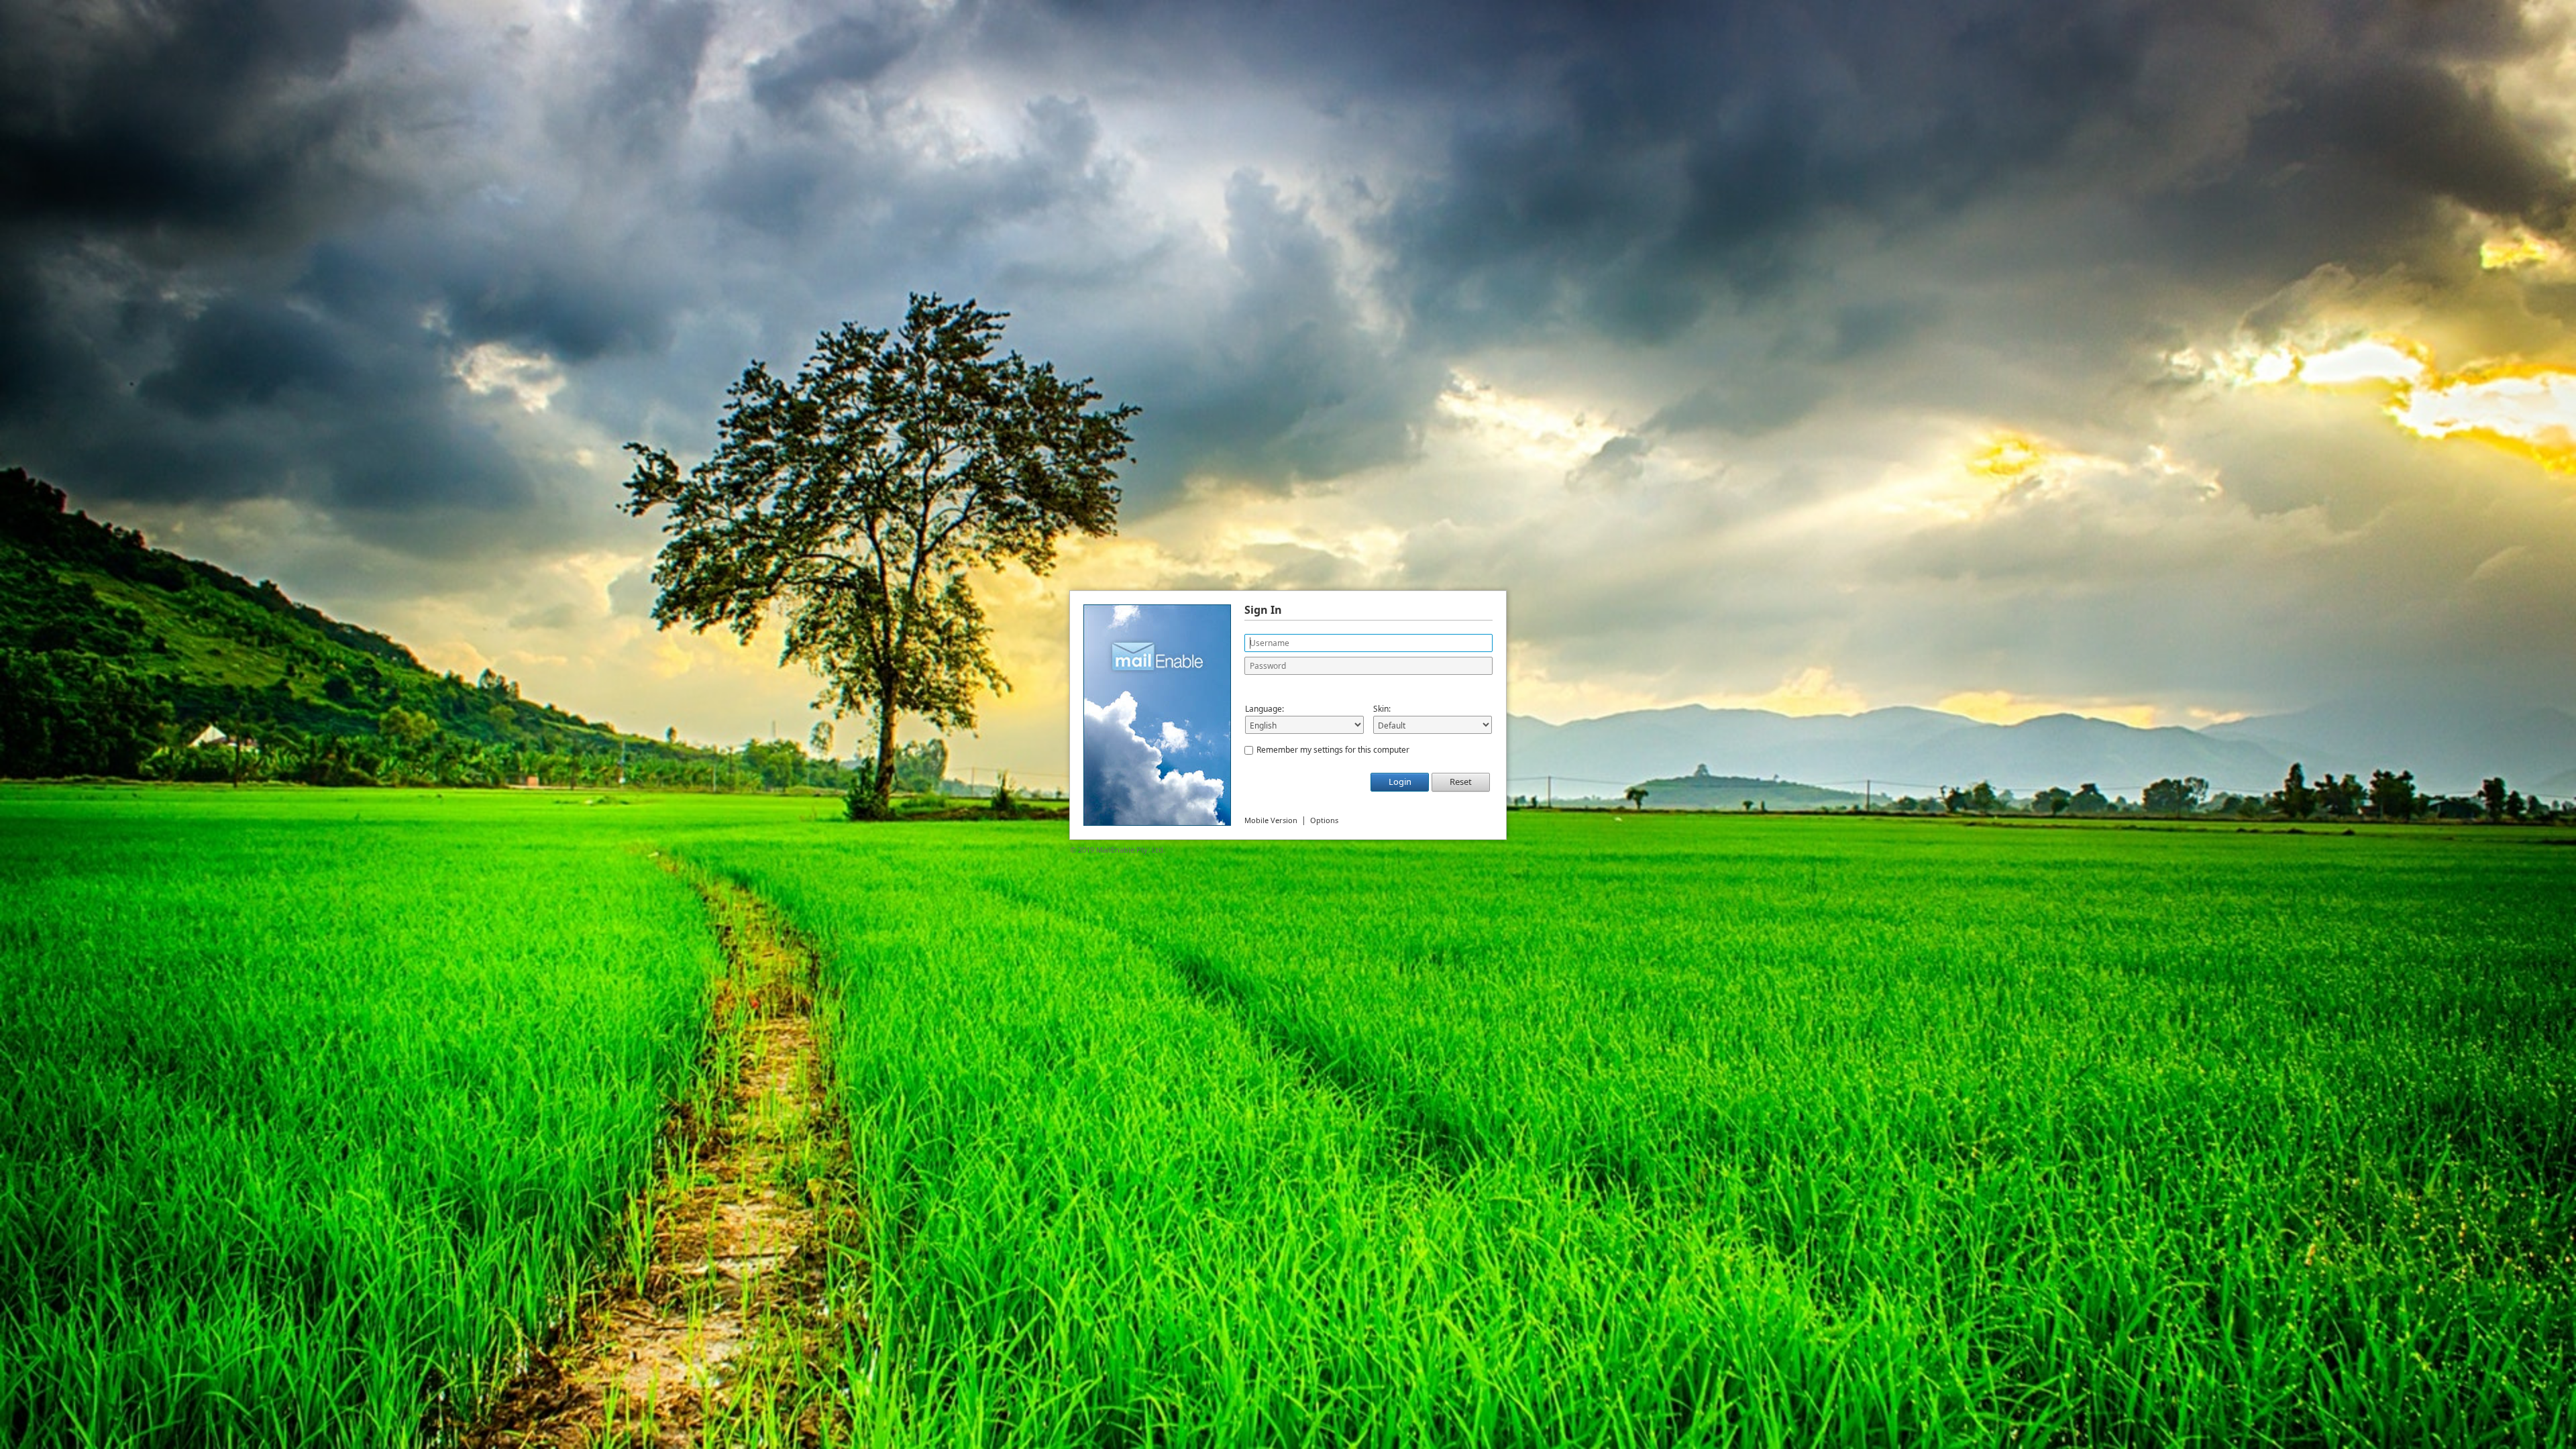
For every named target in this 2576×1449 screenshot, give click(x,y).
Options (1324, 820)
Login (1400, 782)
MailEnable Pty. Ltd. (1131, 850)
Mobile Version (1271, 820)
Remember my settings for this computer (1333, 750)
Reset (1461, 782)
